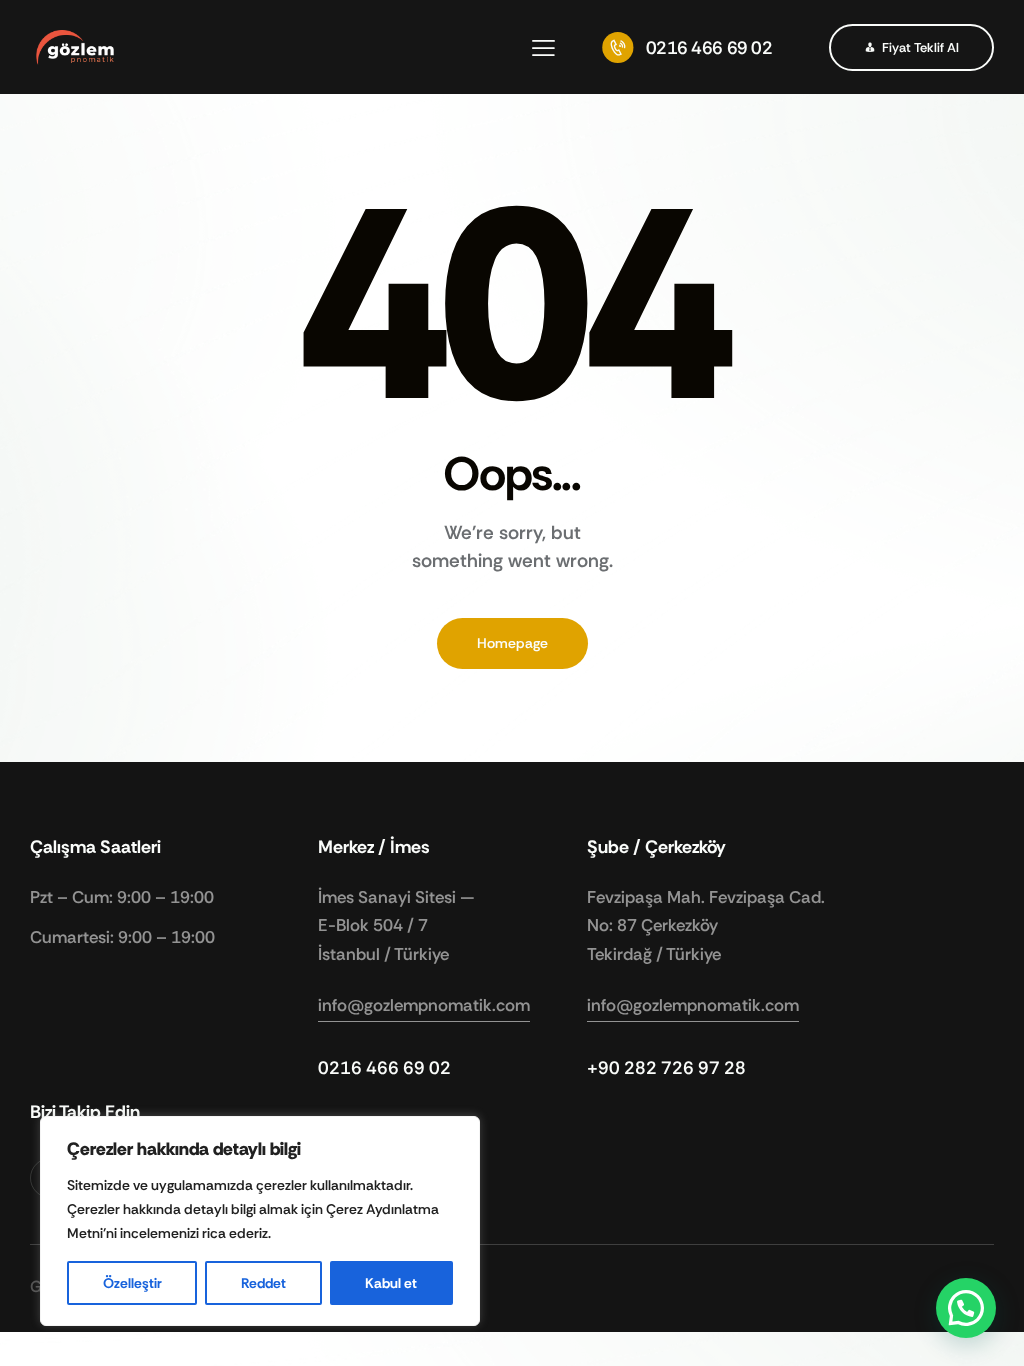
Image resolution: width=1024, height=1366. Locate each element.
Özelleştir (132, 1283)
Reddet (263, 1283)
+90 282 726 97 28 (666, 1068)
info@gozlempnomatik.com (424, 1005)
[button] (543, 47)
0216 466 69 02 (384, 1068)
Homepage (512, 643)
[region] (260, 1221)
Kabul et (391, 1283)
